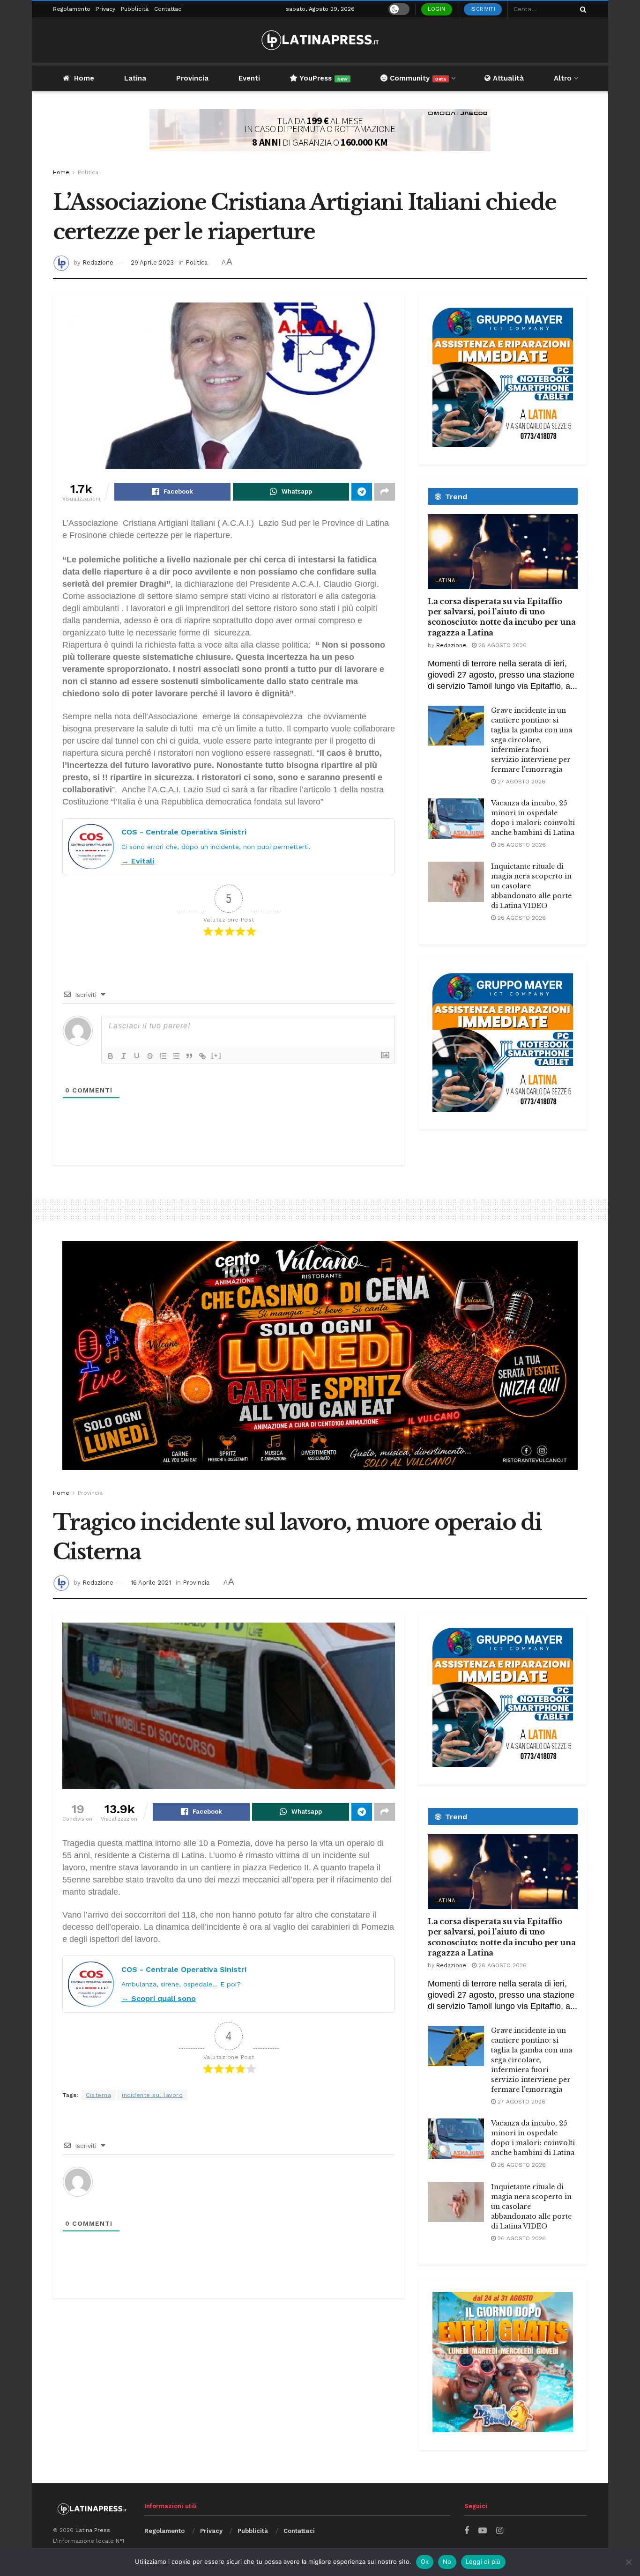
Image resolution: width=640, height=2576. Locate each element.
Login (437, 9)
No (447, 2561)
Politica (88, 172)
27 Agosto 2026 (521, 782)
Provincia (192, 78)
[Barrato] (150, 1056)
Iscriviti (483, 9)
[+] (216, 1055)
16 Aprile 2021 (151, 1583)
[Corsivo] (124, 1056)
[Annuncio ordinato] (163, 1056)
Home (84, 78)
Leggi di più (483, 2561)
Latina (135, 78)
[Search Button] (581, 9)
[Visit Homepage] (320, 40)
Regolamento (72, 9)
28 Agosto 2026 (502, 645)
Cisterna (98, 2095)
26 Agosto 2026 (521, 845)
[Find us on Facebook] (467, 2531)
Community (417, 78)
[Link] (202, 1056)
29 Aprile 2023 (152, 262)
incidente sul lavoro (152, 2095)
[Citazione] (189, 1056)
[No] (628, 2562)
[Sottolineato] (137, 1056)
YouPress (323, 78)
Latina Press (93, 2530)
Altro (563, 78)
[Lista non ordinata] (176, 1056)
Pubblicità (135, 9)
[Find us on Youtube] (483, 2531)
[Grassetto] (111, 1056)
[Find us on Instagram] (500, 2531)
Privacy (106, 9)
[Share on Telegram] (362, 492)
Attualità (507, 78)
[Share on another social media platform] (385, 492)
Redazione (98, 262)
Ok (425, 2561)
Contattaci (168, 9)
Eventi (249, 78)
